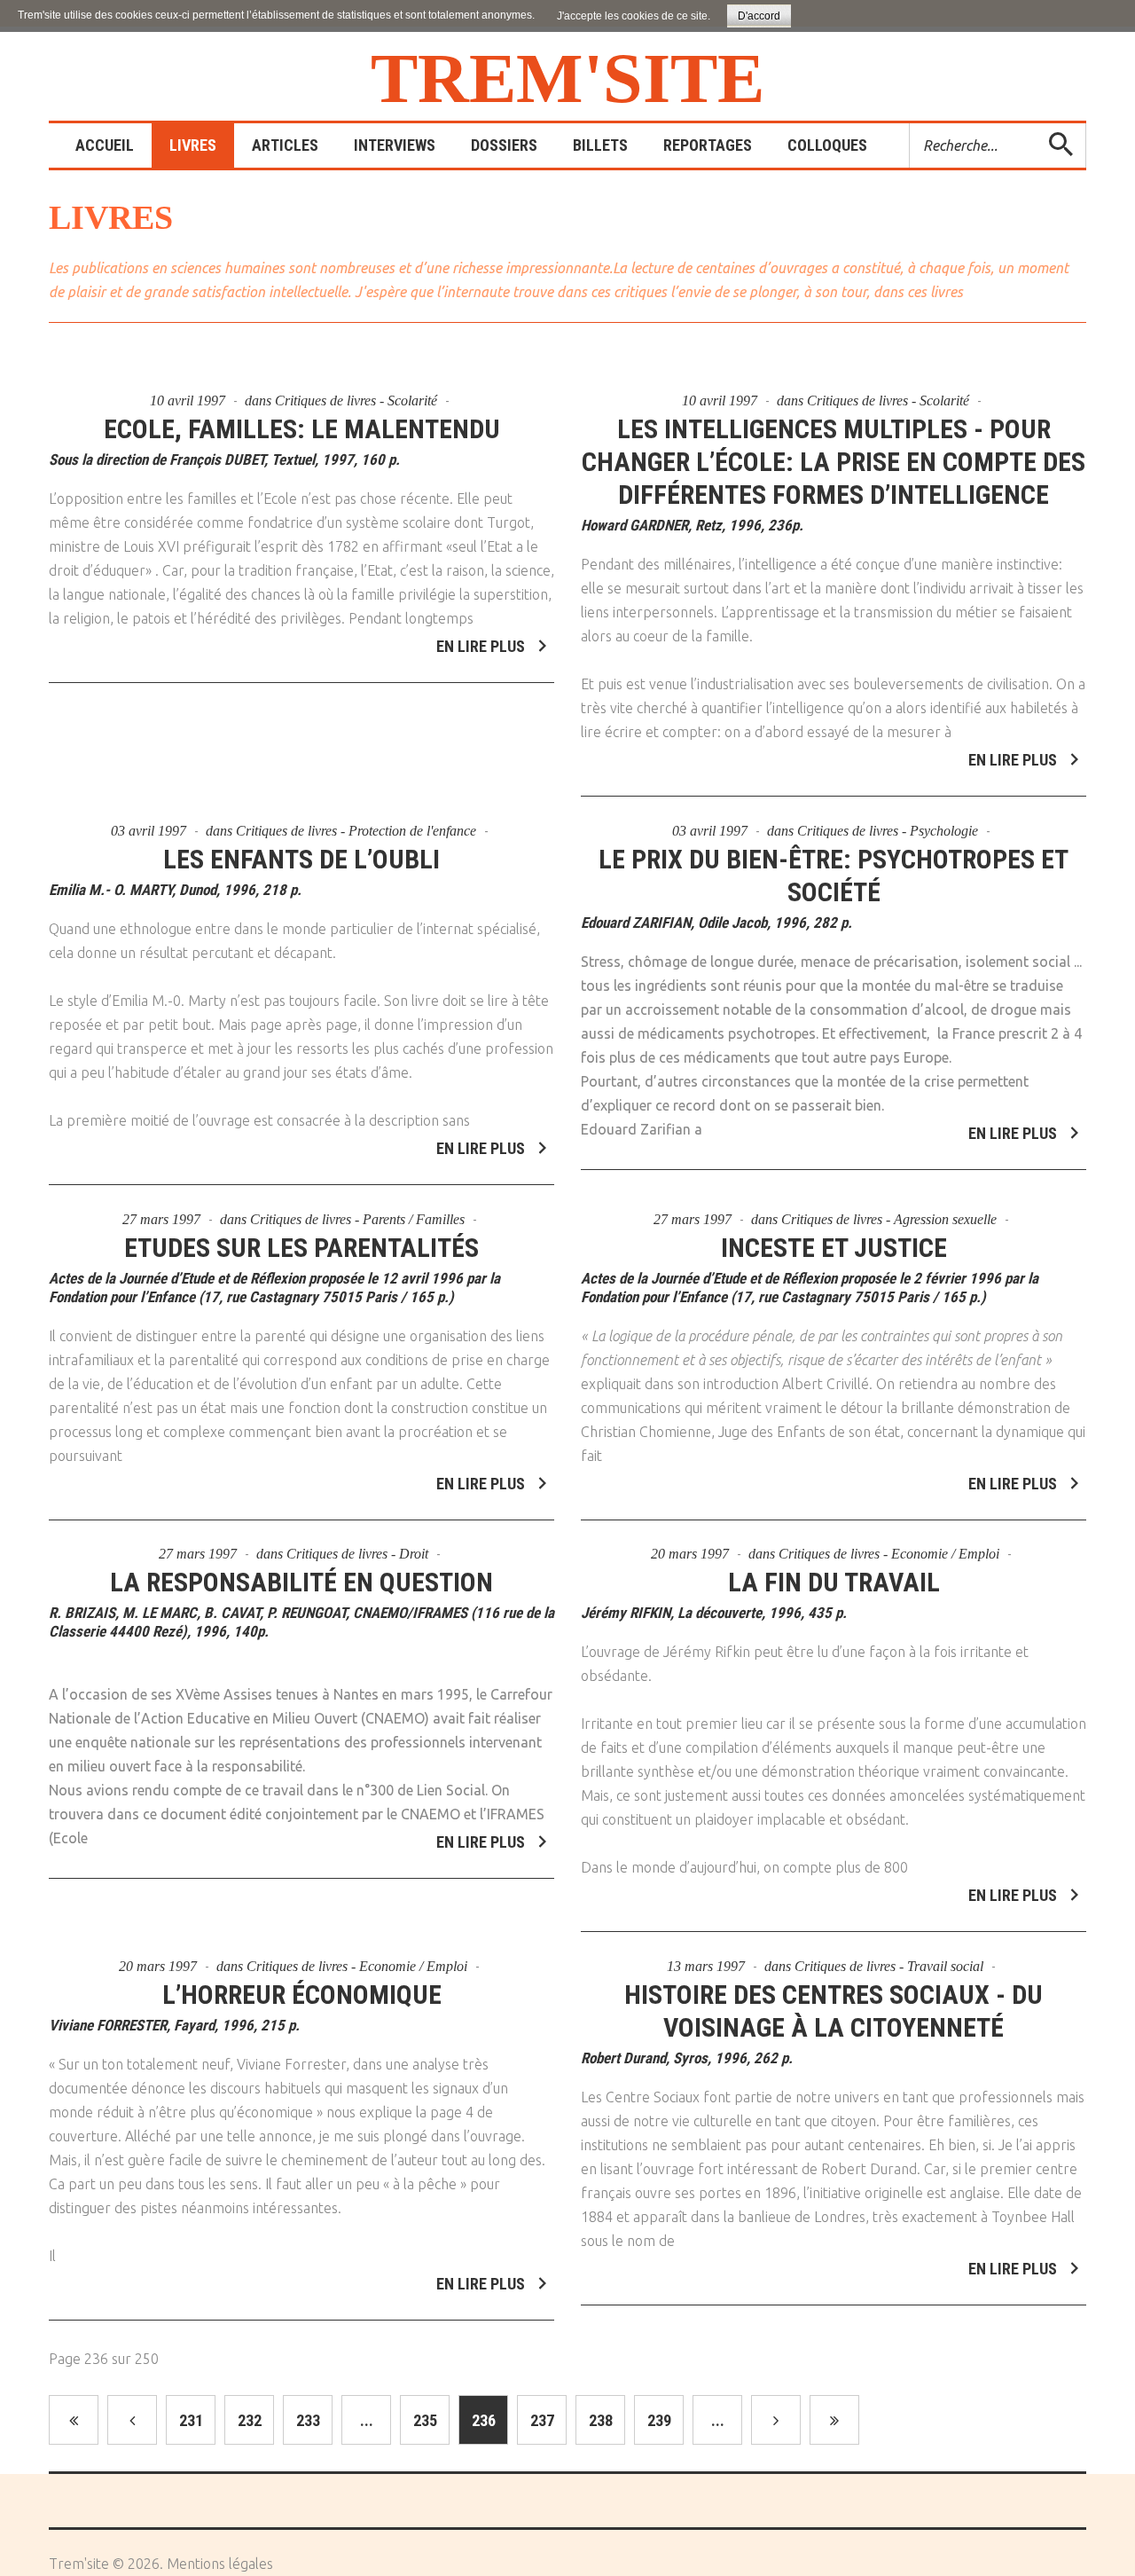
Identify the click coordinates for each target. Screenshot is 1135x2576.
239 (659, 2420)
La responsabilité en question (301, 1582)
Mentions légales (220, 2564)
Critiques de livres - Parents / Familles (357, 1219)
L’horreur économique (302, 1995)
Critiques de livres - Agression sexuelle (889, 1219)
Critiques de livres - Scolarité (356, 401)
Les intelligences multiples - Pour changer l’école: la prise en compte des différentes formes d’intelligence (834, 462)
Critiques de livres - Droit (357, 1554)
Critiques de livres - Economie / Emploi (889, 1554)
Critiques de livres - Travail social (889, 1966)
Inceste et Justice (834, 1248)
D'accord (759, 16)
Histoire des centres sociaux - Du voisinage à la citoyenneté (834, 2011)
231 (191, 2420)
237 (542, 2420)
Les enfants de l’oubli (301, 859)
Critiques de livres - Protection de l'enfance (356, 831)
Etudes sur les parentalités (301, 1248)
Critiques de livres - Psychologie (888, 831)
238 (601, 2420)
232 (250, 2420)
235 (425, 2420)
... (367, 2420)
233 (308, 2420)
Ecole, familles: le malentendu (302, 429)
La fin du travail (834, 1582)
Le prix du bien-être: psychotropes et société (834, 876)
